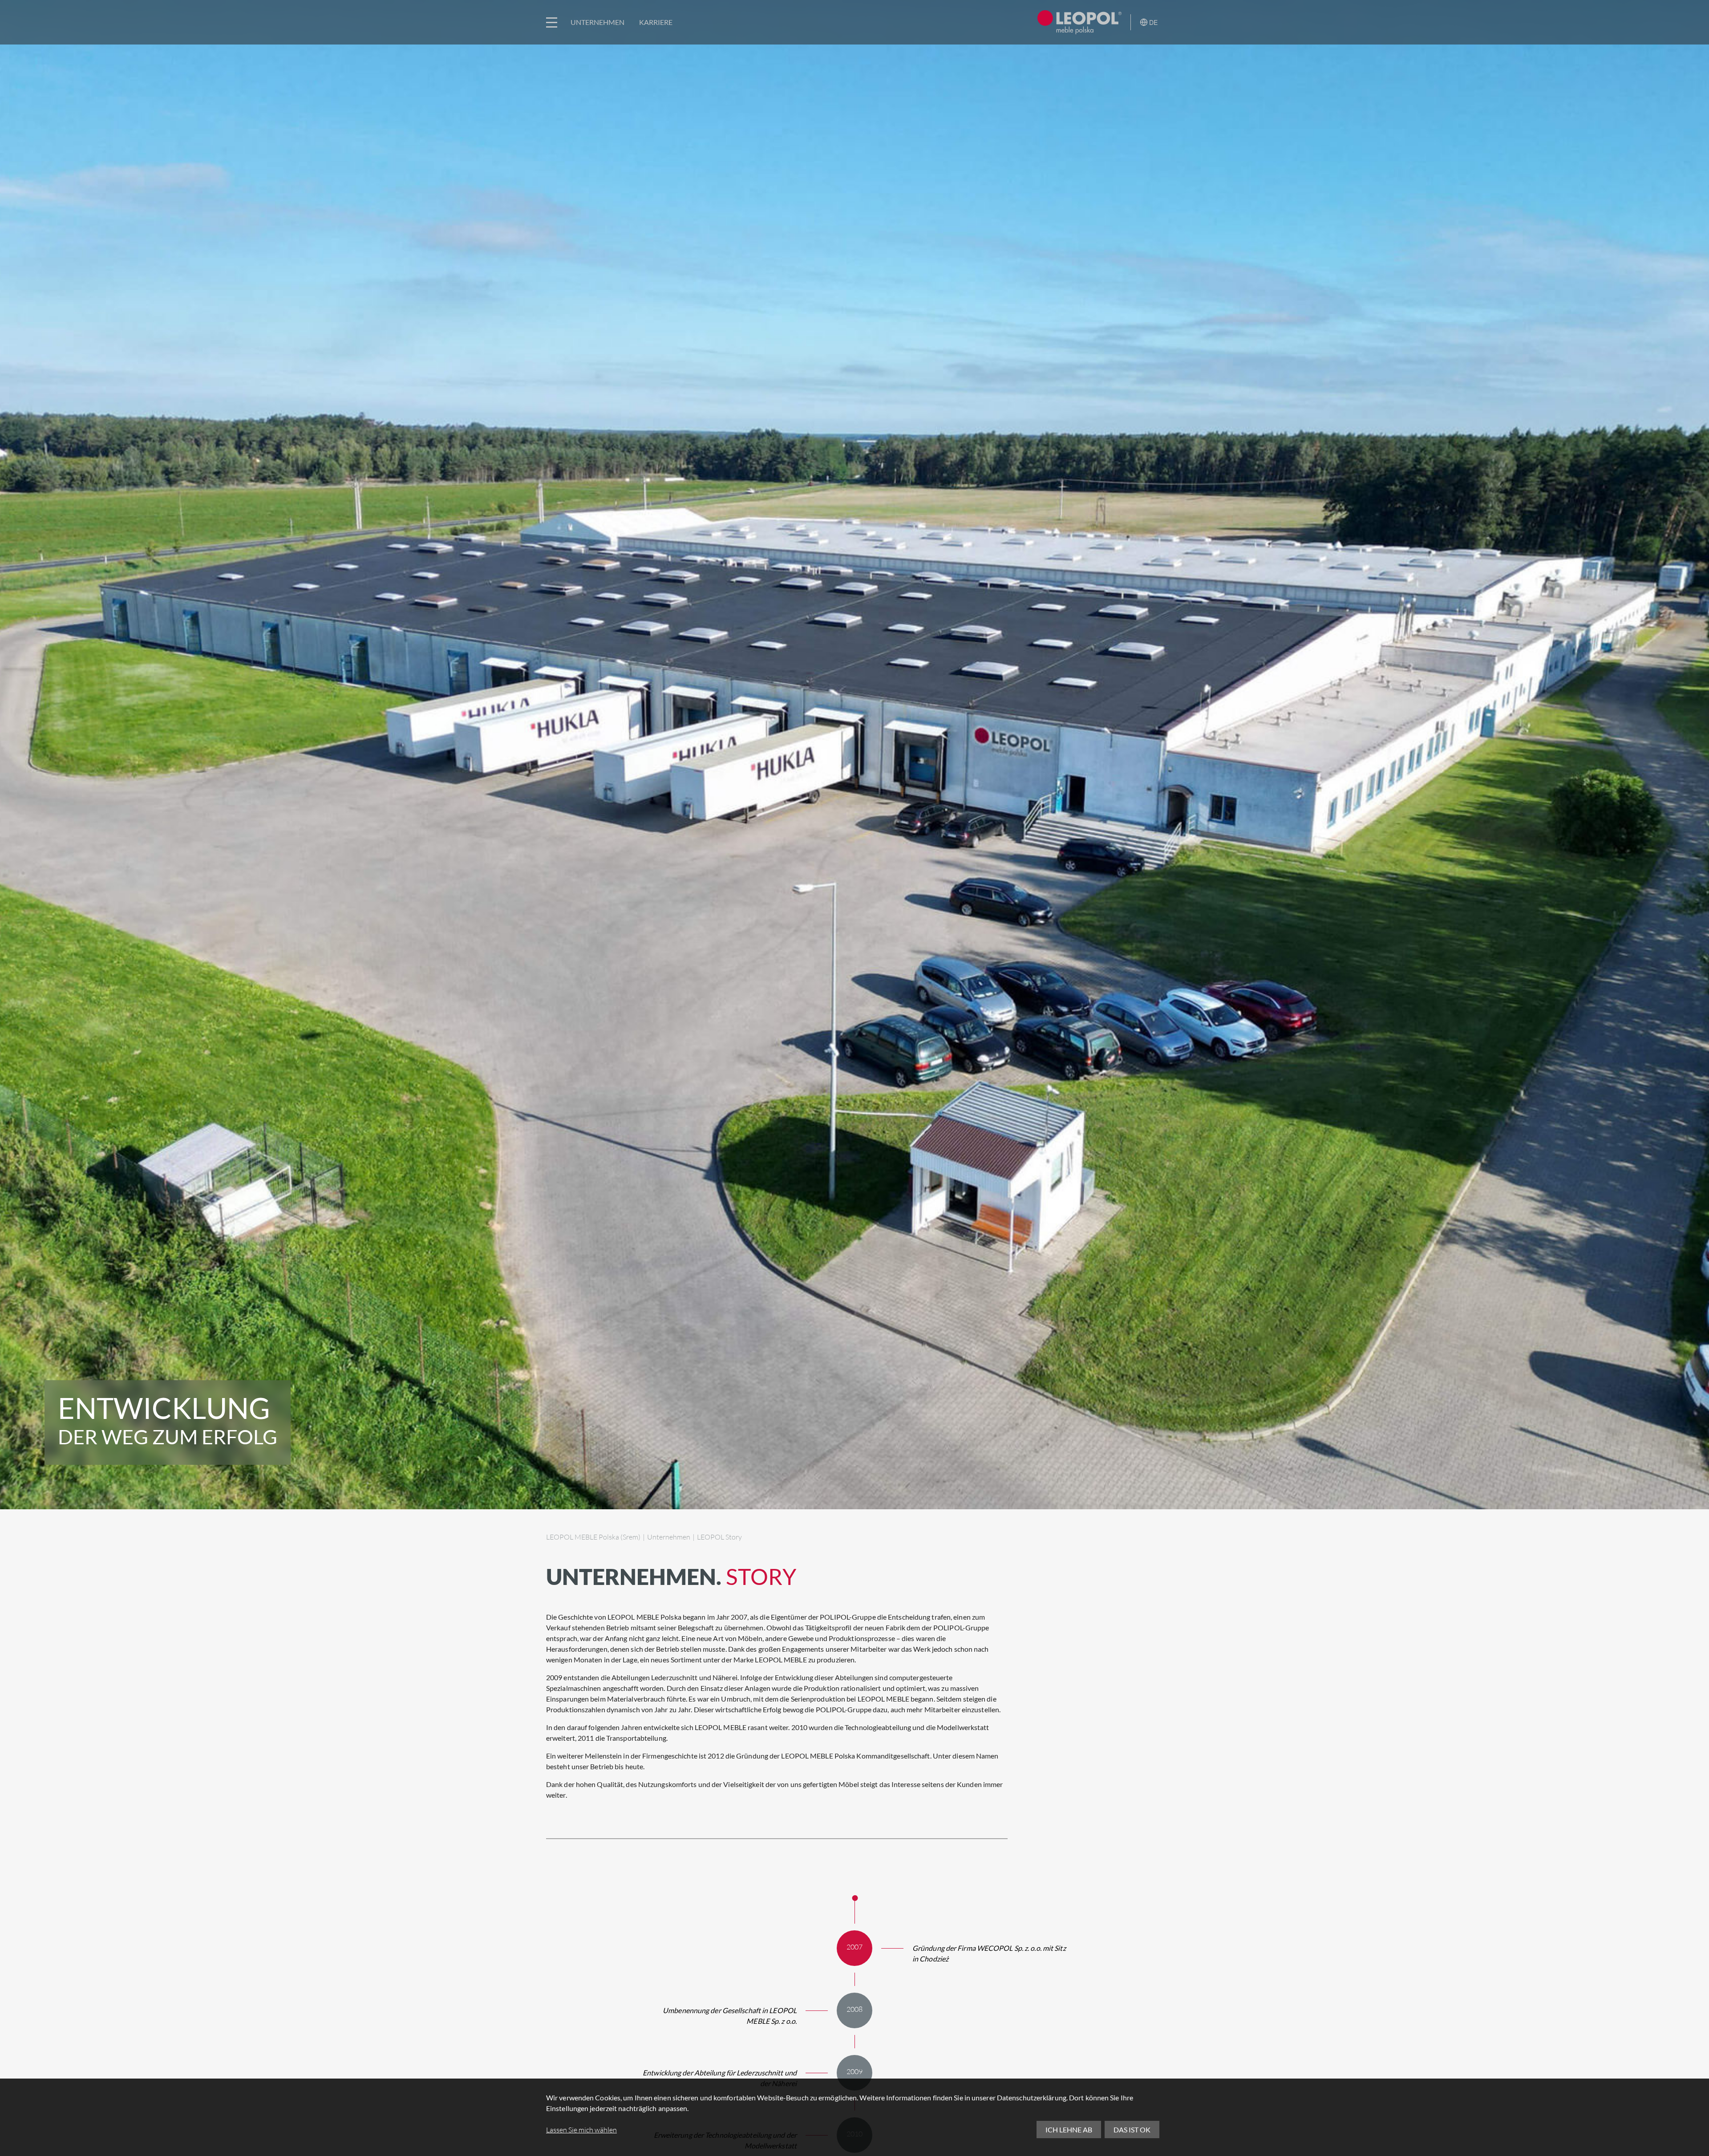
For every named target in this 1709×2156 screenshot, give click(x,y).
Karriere (656, 22)
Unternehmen (597, 22)
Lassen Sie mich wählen (581, 2130)
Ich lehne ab (1069, 2130)
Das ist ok (1132, 2130)
